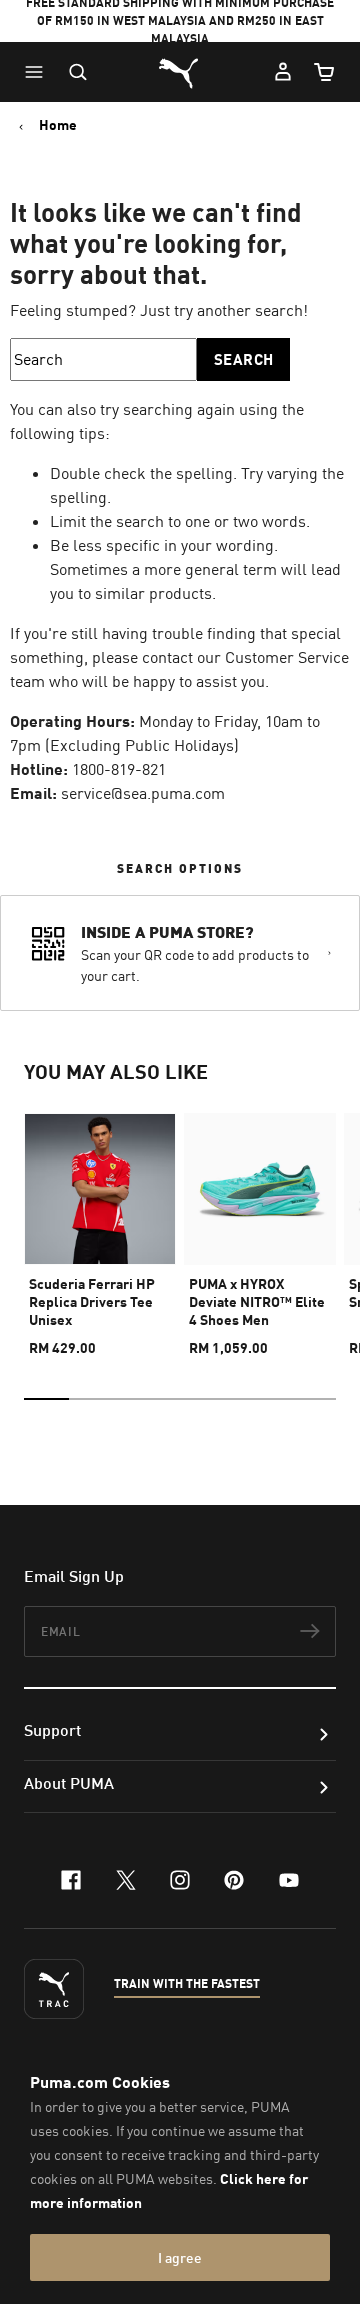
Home (58, 125)
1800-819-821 (119, 769)
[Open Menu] (39, 72)
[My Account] (283, 72)
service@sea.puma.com (143, 793)
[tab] (46, 1399)
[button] (39, 72)
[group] (100, 1226)
